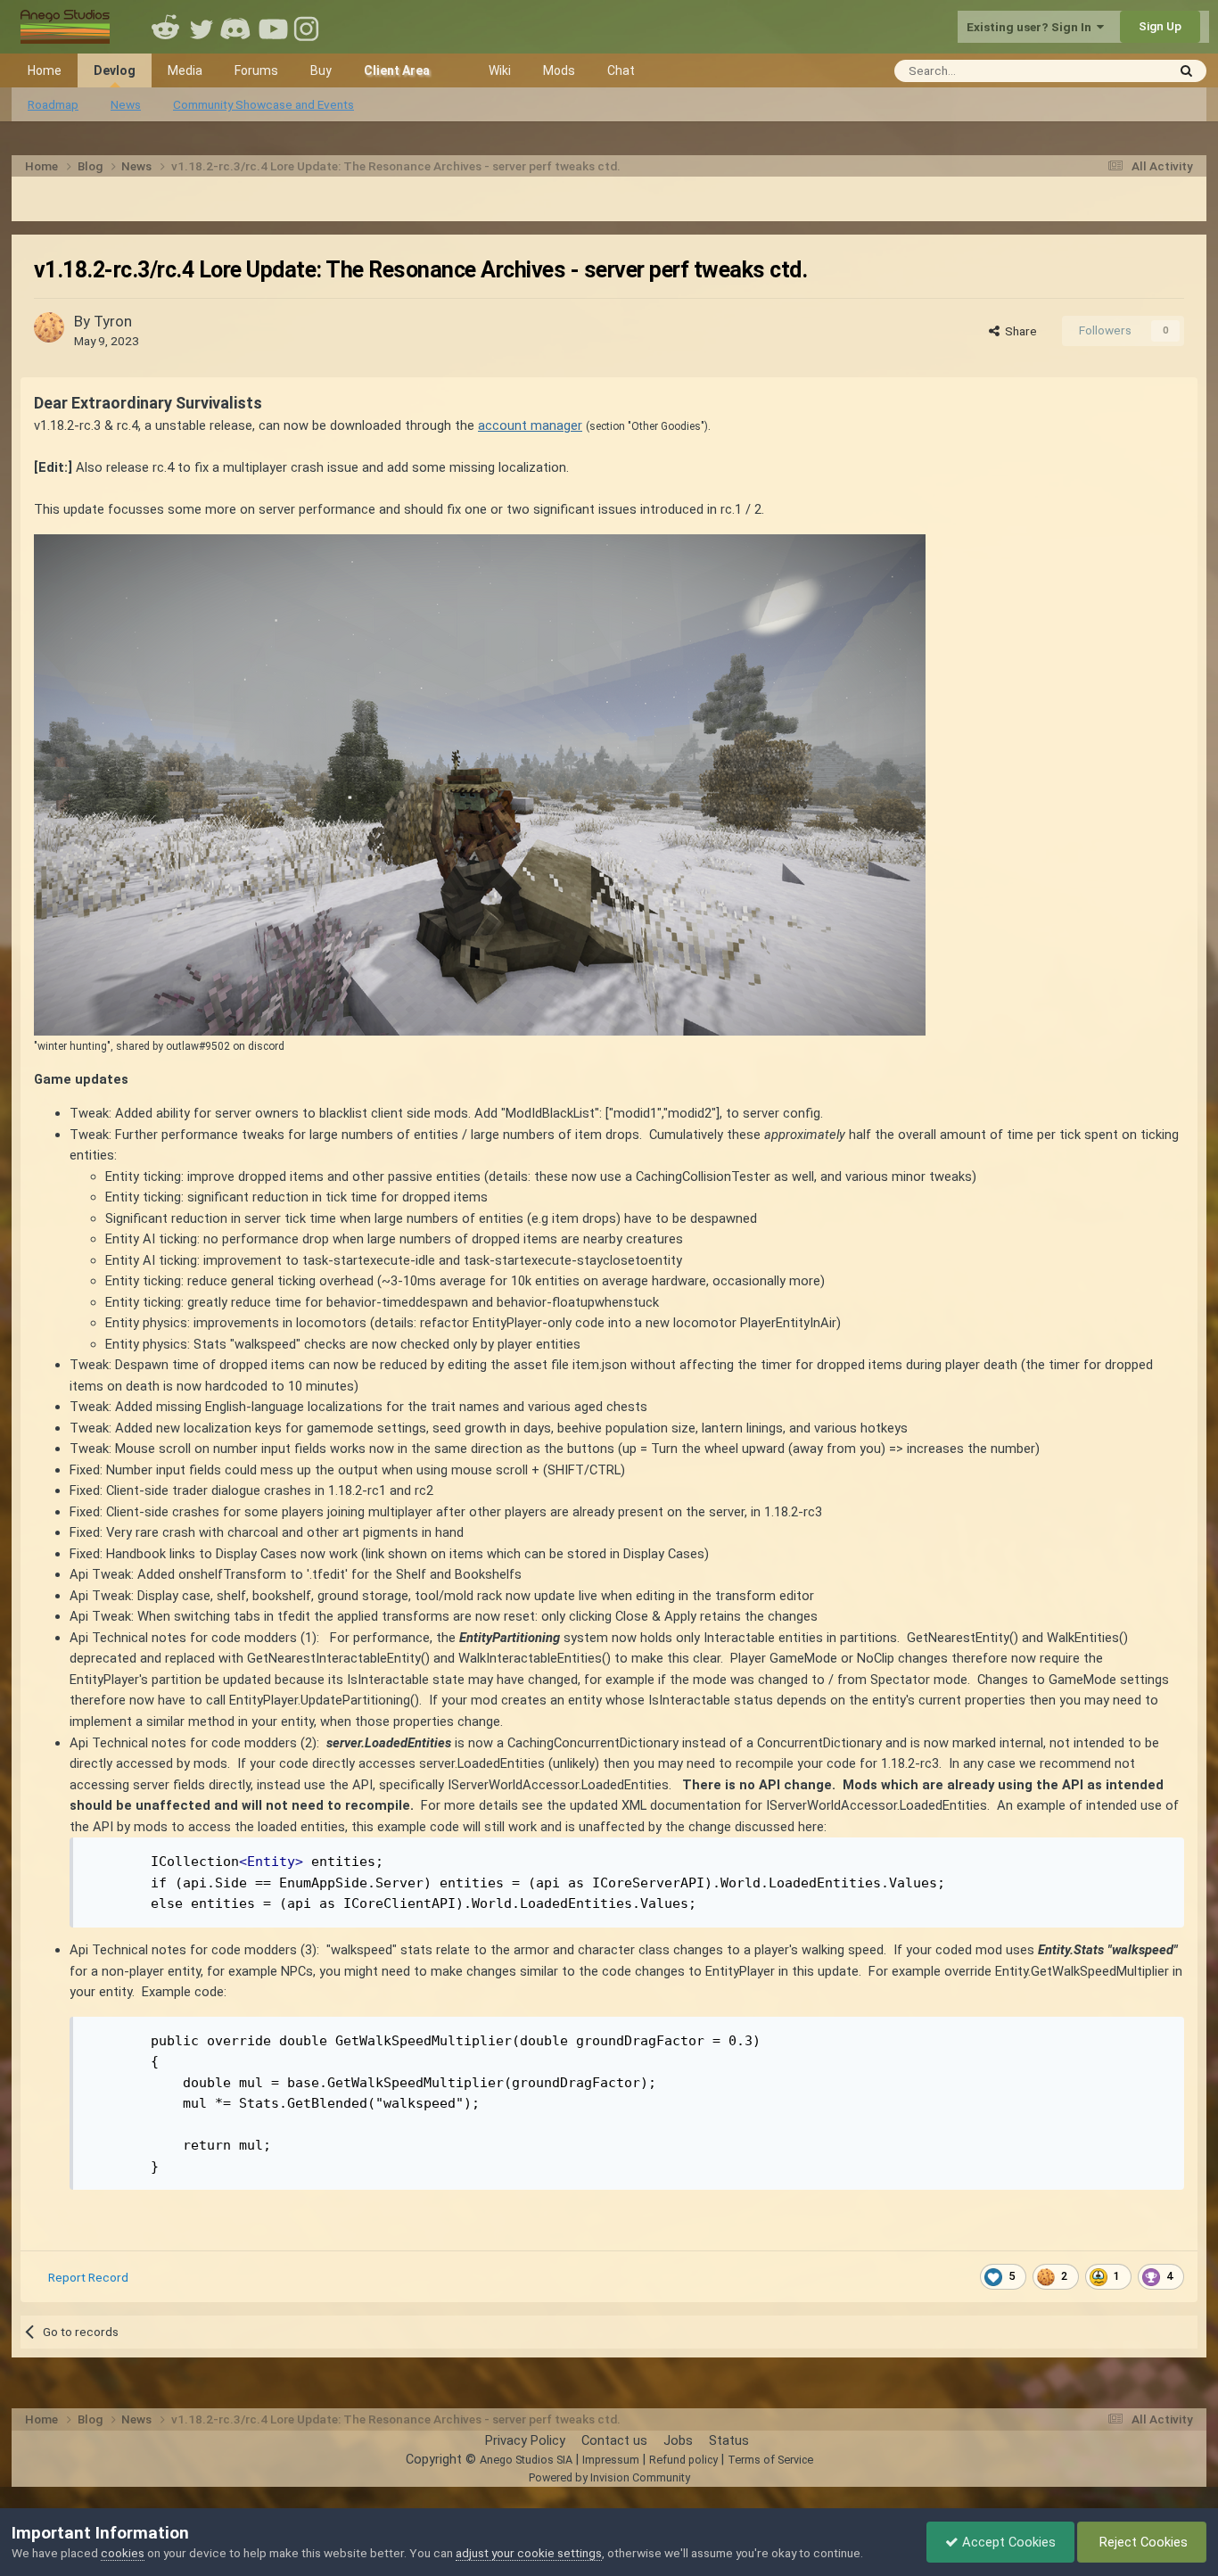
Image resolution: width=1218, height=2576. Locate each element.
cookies (123, 2553)
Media (185, 70)
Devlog (115, 70)
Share (1018, 331)
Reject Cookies (1142, 2542)
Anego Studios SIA (526, 2460)
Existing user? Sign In (1032, 27)
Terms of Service (770, 2460)
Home (45, 70)
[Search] (1186, 71)
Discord (237, 27)
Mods (559, 70)
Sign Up (1160, 26)
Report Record (88, 2277)
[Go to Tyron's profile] (49, 327)
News (126, 104)
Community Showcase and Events (263, 104)
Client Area (397, 70)
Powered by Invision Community (609, 2477)
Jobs (678, 2440)
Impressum (611, 2460)
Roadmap (53, 104)
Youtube (273, 27)
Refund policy (683, 2460)
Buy (321, 70)
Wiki (500, 70)
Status (729, 2440)
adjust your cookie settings (529, 2553)
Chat (621, 70)
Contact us (614, 2440)
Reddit (166, 27)
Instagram (309, 27)
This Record (1111, 70)
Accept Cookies (1007, 2542)
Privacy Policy (525, 2440)
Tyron (113, 321)
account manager (530, 425)
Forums (256, 70)
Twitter (202, 27)
